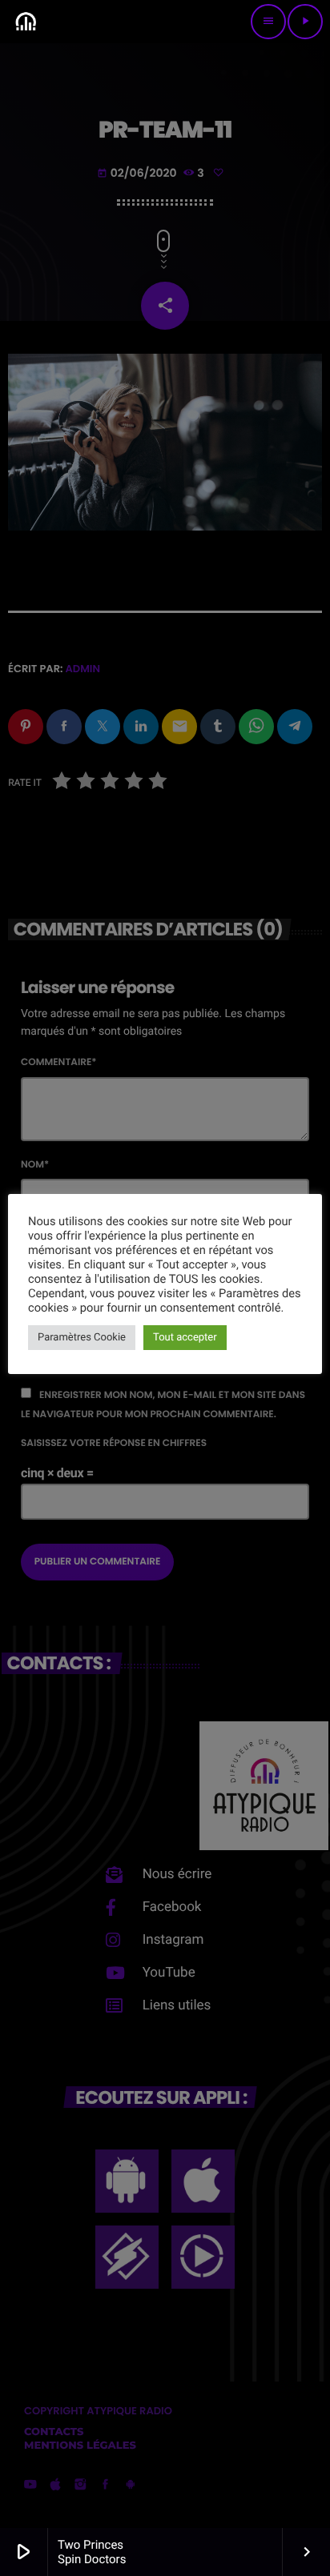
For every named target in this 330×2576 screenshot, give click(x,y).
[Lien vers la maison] (26, 22)
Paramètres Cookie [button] (82, 1338)
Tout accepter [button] (185, 1338)
